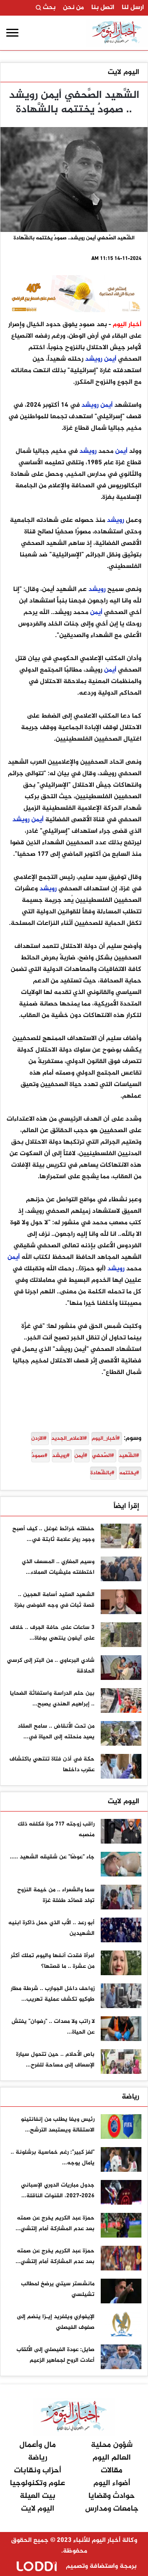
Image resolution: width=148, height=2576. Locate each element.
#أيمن (81, 1456)
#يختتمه (129, 1473)
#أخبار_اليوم (106, 1439)
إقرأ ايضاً (126, 1506)
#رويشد (61, 1456)
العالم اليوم (112, 2458)
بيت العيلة (38, 2496)
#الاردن (39, 1439)
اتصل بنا (103, 8)
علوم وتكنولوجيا (37, 2483)
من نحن (73, 8)
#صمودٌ (39, 1456)
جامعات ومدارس (112, 2509)
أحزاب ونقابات (38, 2471)
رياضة (131, 2097)
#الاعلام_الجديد (69, 1439)
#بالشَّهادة (102, 1473)
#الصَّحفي (103, 1456)
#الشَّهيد (129, 1456)
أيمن (110, 359)
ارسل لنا (133, 8)
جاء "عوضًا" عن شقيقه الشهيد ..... (52, 1857)
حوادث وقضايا (112, 2496)
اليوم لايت (124, 72)
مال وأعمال (38, 2445)
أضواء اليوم (112, 2483)
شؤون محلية (112, 2445)
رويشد (94, 359)
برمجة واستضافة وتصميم (100, 2566)
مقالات (112, 2471)
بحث (48, 8)
